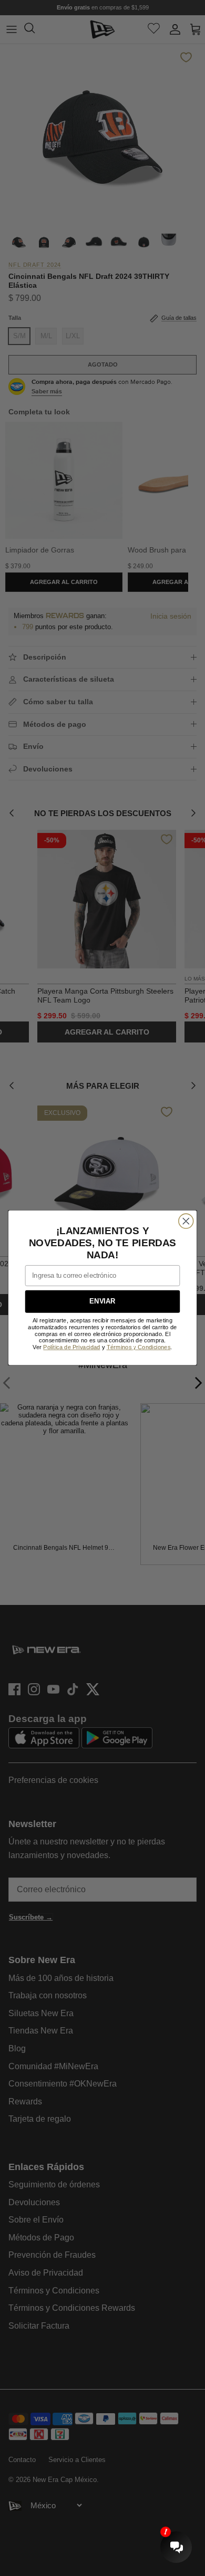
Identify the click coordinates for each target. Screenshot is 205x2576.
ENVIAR (102, 1302)
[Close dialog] (186, 1221)
